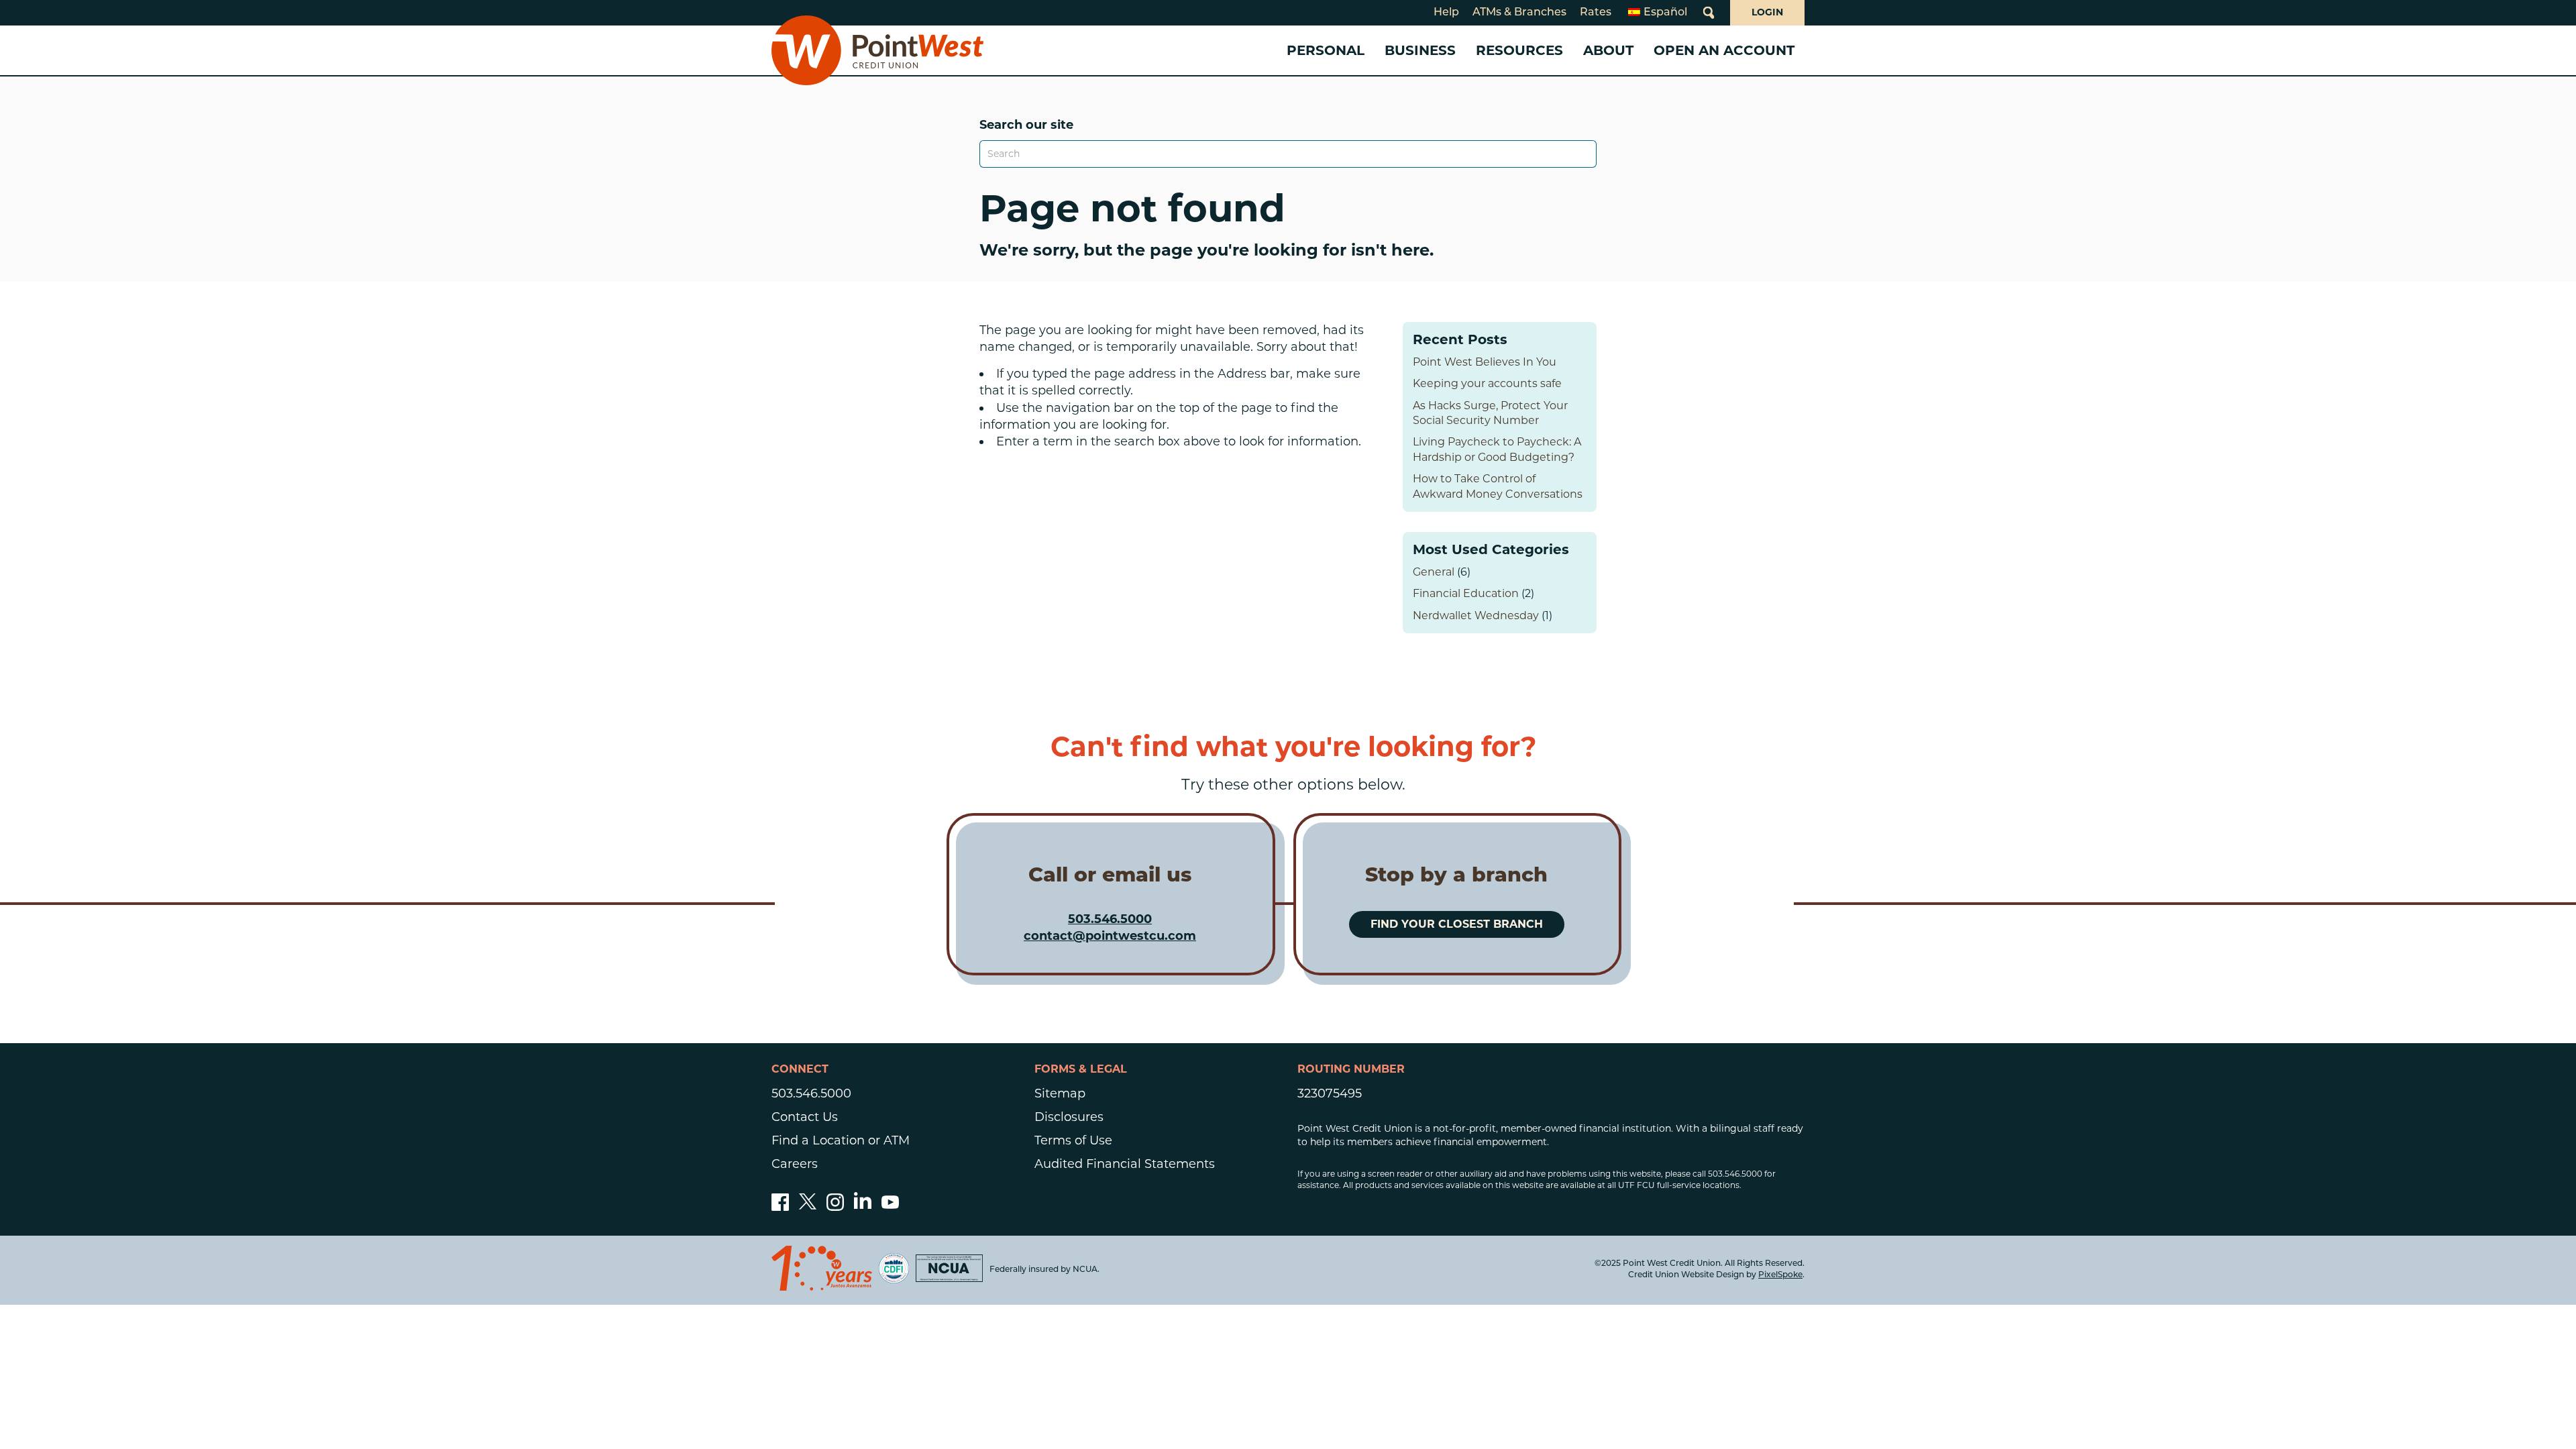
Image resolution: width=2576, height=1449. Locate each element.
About (1608, 50)
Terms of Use (1073, 1140)
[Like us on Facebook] (780, 1207)
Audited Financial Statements (1125, 1164)
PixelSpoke (1780, 1275)
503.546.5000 (1110, 919)
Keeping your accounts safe (1487, 383)
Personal (1326, 50)
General (1434, 572)
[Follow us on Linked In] (863, 1205)
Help (1446, 13)
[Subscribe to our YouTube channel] (890, 1207)
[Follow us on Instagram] (835, 1207)
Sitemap (1060, 1093)
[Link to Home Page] (877, 50)
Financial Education (1466, 593)
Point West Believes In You (1485, 362)
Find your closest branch (1457, 924)
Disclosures (1069, 1117)
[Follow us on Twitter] (808, 1207)
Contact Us (805, 1117)
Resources (1519, 50)
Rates (1596, 13)
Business (1420, 50)
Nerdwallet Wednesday (1476, 615)
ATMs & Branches (1519, 13)
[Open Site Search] (1709, 13)
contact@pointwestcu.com (1110, 936)
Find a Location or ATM (841, 1140)
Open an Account (1724, 50)
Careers (795, 1164)
